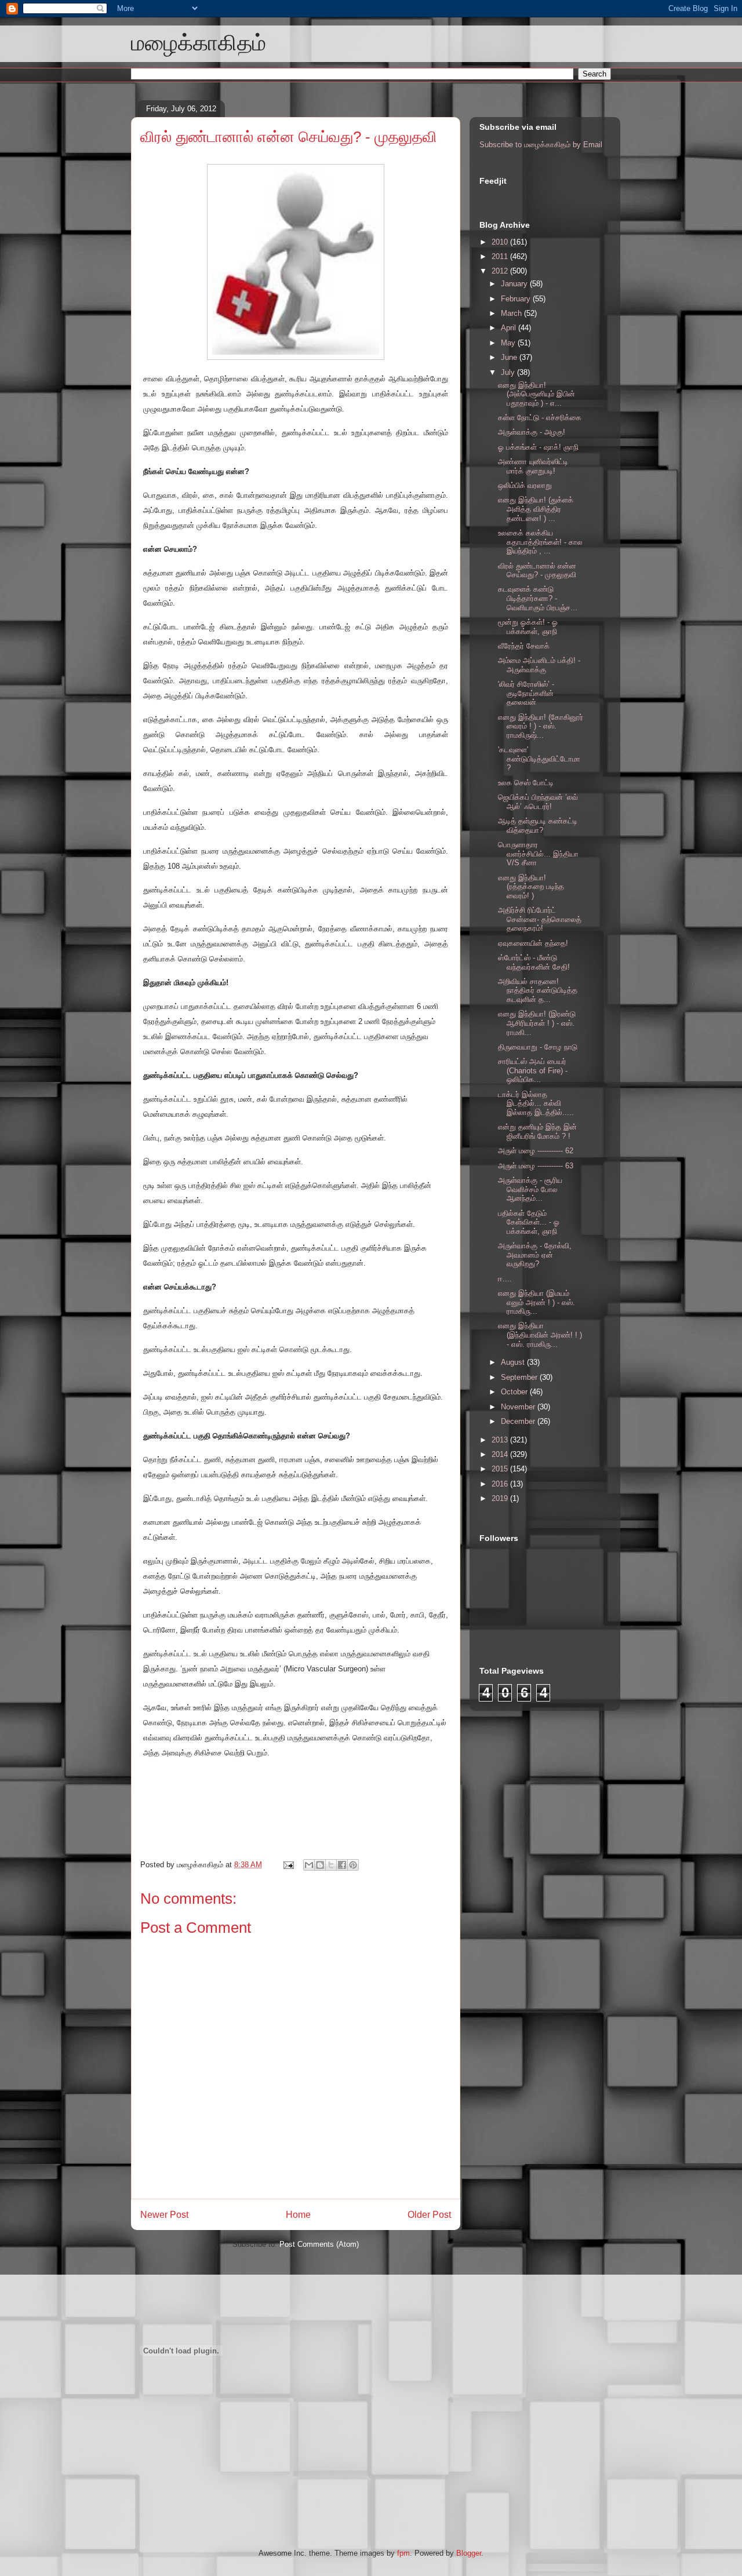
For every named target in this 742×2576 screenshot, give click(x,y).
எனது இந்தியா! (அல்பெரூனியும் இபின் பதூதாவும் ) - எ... (537, 394)
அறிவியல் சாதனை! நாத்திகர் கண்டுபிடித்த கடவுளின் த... (538, 990)
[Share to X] (331, 1865)
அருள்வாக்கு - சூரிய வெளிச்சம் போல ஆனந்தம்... (530, 1189)
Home (298, 2215)
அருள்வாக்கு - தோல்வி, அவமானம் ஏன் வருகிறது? (535, 1255)
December (519, 1421)
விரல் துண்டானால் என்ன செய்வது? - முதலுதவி (289, 137)
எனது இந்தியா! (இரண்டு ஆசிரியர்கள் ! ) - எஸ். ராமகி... (537, 1023)
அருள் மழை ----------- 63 (536, 1166)
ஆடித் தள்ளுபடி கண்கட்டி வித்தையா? (538, 826)
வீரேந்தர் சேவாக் (524, 646)
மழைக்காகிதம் (199, 43)
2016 (501, 1484)
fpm (403, 2553)
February (517, 299)
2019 (501, 1498)
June (510, 357)
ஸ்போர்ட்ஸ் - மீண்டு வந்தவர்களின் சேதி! (534, 962)
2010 (501, 242)
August (514, 1362)
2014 (501, 1454)
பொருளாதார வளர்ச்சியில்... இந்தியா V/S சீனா (538, 854)
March (512, 313)
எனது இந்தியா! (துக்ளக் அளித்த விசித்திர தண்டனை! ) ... (536, 509)
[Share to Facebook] (342, 1865)
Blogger (469, 2553)
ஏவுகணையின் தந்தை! (533, 943)
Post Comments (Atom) (319, 2244)
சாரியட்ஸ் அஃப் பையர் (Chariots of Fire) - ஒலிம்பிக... (533, 1070)
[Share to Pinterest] (353, 1865)
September (520, 1377)
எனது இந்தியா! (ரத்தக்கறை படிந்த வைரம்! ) (531, 887)
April (510, 328)
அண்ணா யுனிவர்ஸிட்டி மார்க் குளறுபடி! (533, 466)
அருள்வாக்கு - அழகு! (532, 432)
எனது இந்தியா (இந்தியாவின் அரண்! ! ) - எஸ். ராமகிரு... (540, 1335)
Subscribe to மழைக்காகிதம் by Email (541, 145)
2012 (501, 271)
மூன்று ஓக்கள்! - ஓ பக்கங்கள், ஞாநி (528, 627)
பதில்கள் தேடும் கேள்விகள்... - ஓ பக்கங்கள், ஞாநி (529, 1222)
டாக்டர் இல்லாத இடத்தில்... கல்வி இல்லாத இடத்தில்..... (536, 1103)
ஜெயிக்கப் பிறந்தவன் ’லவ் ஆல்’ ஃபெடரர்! (538, 802)
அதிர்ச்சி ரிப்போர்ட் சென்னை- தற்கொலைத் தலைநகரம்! (540, 919)
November (519, 1407)
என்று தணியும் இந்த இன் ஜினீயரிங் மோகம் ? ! (537, 1132)
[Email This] (309, 1865)
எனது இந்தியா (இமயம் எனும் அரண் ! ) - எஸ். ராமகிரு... (537, 1302)
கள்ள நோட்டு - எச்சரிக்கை (540, 418)
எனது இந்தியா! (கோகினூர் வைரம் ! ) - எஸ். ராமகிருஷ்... (541, 726)
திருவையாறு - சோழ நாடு (538, 1047)
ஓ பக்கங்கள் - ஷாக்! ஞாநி (538, 447)
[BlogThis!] (320, 1865)
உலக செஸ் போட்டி (526, 783)
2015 (501, 1469)
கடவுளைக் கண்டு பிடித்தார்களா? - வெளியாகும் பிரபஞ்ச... (538, 598)
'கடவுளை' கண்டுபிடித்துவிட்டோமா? (539, 759)
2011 (501, 256)
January (515, 284)
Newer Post (164, 2215)
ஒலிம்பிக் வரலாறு (525, 485)
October (515, 1392)
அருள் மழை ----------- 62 (536, 1151)
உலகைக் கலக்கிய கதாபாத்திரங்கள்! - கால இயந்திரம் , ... (540, 542)
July (509, 372)
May (509, 343)
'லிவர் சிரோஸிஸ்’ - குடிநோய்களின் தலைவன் (526, 693)
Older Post (429, 2215)
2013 (501, 1440)
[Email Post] (288, 1865)
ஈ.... (505, 1279)
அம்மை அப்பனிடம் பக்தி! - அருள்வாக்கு (539, 665)
